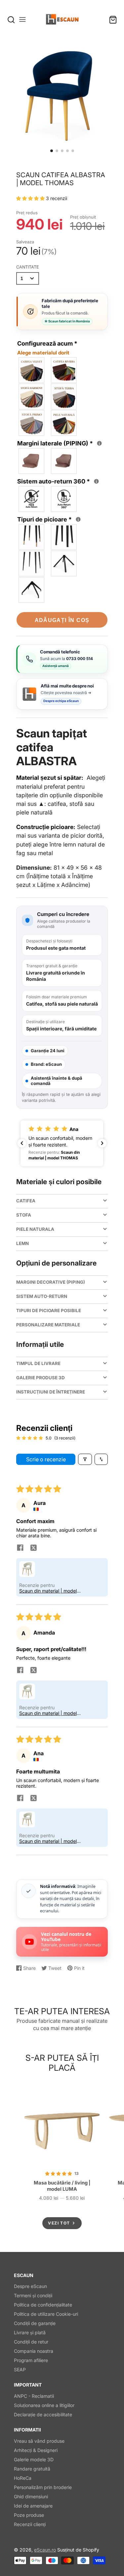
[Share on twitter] (33, 1548)
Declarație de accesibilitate (43, 2414)
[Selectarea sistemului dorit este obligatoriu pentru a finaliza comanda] (96, 481)
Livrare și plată (30, 2332)
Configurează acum (47, 348)
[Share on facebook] (20, 1548)
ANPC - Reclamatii (34, 2396)
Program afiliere (31, 2360)
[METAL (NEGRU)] (32, 563)
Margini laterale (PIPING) (59, 443)
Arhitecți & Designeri (36, 2450)
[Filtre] (85, 1459)
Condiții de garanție (35, 2323)
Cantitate (28, 267)
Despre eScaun (30, 2286)
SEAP (20, 2369)
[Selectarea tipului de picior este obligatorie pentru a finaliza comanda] (78, 519)
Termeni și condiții (33, 2295)
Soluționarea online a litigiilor (44, 2405)
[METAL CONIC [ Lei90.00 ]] (64, 563)
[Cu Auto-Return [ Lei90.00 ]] (64, 499)
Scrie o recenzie (46, 1459)
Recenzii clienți (30, 2524)
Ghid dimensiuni (31, 2496)
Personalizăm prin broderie (43, 2487)
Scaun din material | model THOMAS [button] (48, 1591)
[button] (52, 151)
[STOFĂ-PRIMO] (32, 423)
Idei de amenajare (33, 2506)
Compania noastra (34, 2351)
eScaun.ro (45, 2550)
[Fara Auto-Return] (32, 499)
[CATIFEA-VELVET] (32, 370)
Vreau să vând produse (39, 2441)
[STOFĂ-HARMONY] (32, 396)
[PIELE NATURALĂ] (64, 423)
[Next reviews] (102, 1143)
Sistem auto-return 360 (57, 481)
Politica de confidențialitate (43, 2305)
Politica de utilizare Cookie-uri (46, 2314)
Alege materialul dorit (43, 353)
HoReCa (23, 2478)
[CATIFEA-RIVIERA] (64, 370)
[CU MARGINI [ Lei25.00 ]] (64, 461)
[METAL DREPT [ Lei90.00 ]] (32, 590)
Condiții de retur (31, 2342)
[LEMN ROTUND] (32, 537)
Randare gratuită (32, 2469)
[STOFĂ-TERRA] (64, 396)
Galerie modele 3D (34, 2459)
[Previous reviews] (22, 1143)
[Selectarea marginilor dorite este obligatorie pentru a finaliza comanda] (99, 443)
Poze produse (29, 2515)
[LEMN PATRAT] (64, 537)
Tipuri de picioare (48, 519)
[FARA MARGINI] (32, 461)
